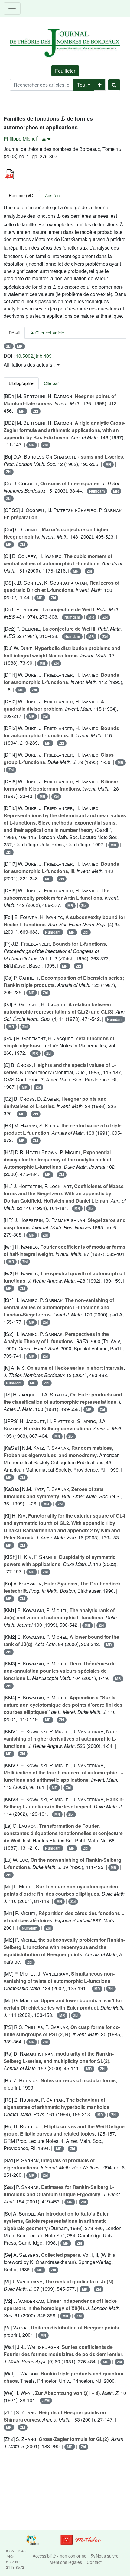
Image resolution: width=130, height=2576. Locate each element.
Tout (82, 85)
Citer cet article (49, 333)
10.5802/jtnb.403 (34, 356)
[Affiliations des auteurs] (46, 139)
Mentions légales (66, 2562)
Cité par (51, 383)
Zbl (9, 346)
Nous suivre (107, 2556)
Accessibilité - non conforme (60, 2556)
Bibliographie (21, 383)
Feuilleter (65, 71)
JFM (46, 2401)
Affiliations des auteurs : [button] (30, 365)
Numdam (97, 491)
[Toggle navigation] (12, 8)
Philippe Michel (20, 139)
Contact (94, 2562)
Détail (14, 333)
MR (20, 346)
